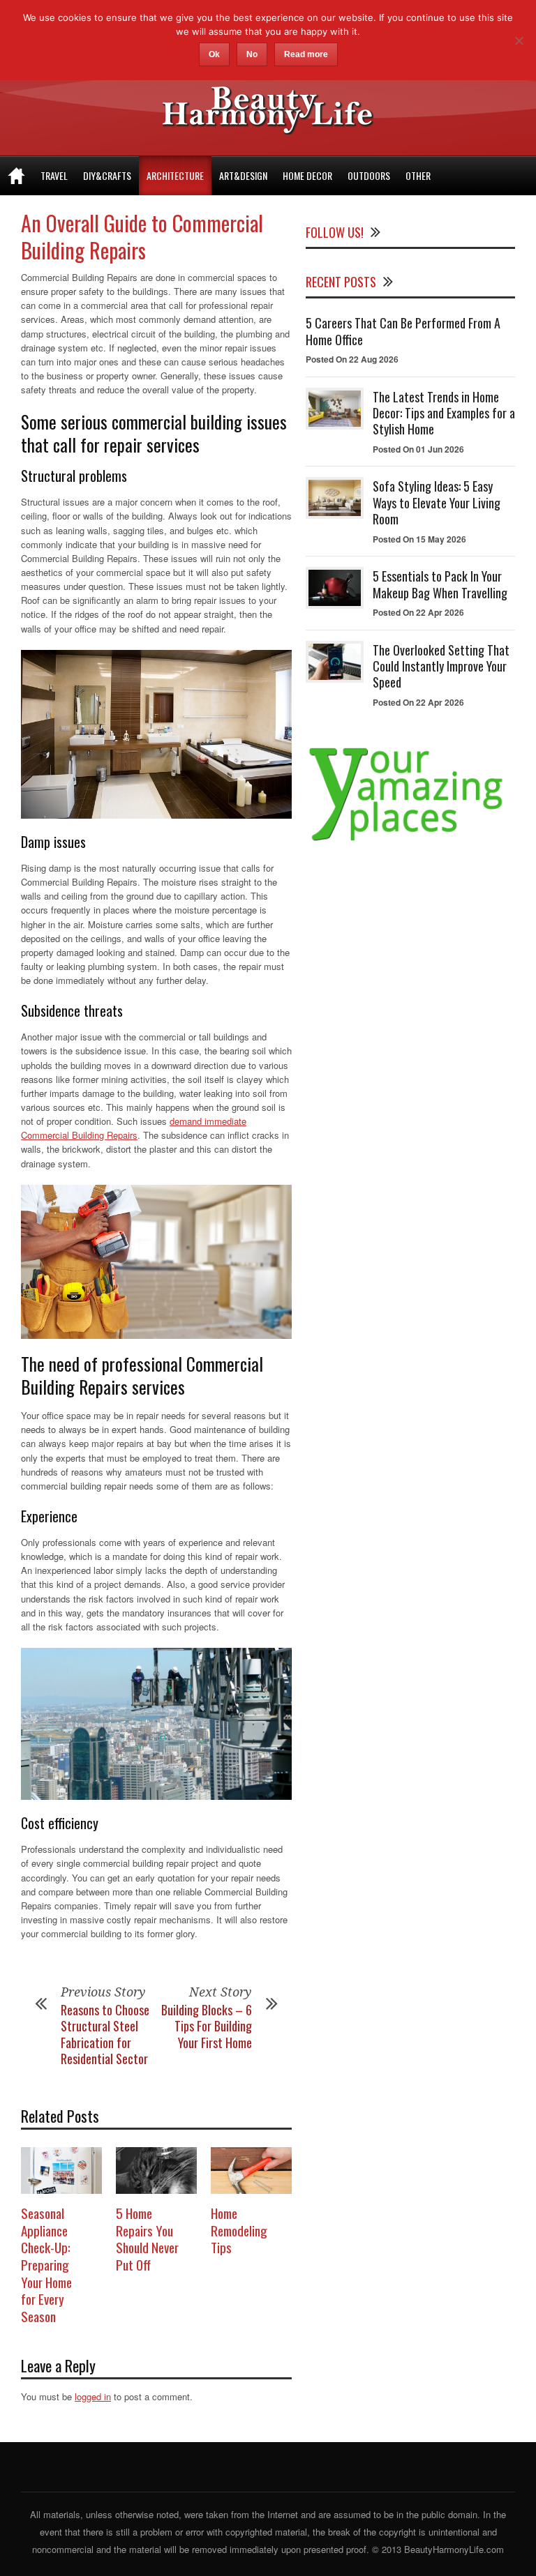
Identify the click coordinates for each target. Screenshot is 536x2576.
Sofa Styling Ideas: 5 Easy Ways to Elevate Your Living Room (437, 502)
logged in (93, 2396)
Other (418, 175)
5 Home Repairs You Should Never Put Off (147, 2238)
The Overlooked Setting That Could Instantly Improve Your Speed (441, 666)
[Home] (16, 176)
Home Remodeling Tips (239, 2230)
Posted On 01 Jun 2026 (418, 449)
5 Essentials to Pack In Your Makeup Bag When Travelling (440, 584)
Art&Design (243, 175)
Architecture (175, 175)
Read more (306, 54)
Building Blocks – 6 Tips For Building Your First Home (207, 2026)
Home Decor (307, 175)
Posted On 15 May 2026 (419, 539)
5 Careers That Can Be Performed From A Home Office (403, 331)
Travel (54, 175)
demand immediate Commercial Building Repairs (134, 1128)
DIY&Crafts (107, 175)
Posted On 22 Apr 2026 (418, 612)
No (252, 54)
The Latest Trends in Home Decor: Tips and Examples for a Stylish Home (444, 413)
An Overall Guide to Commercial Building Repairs (142, 236)
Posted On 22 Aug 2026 (352, 359)
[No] (519, 40)
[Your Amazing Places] (410, 841)
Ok (214, 54)
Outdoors (369, 175)
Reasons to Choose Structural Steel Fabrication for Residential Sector (105, 2034)
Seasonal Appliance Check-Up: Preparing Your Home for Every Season (46, 2264)
